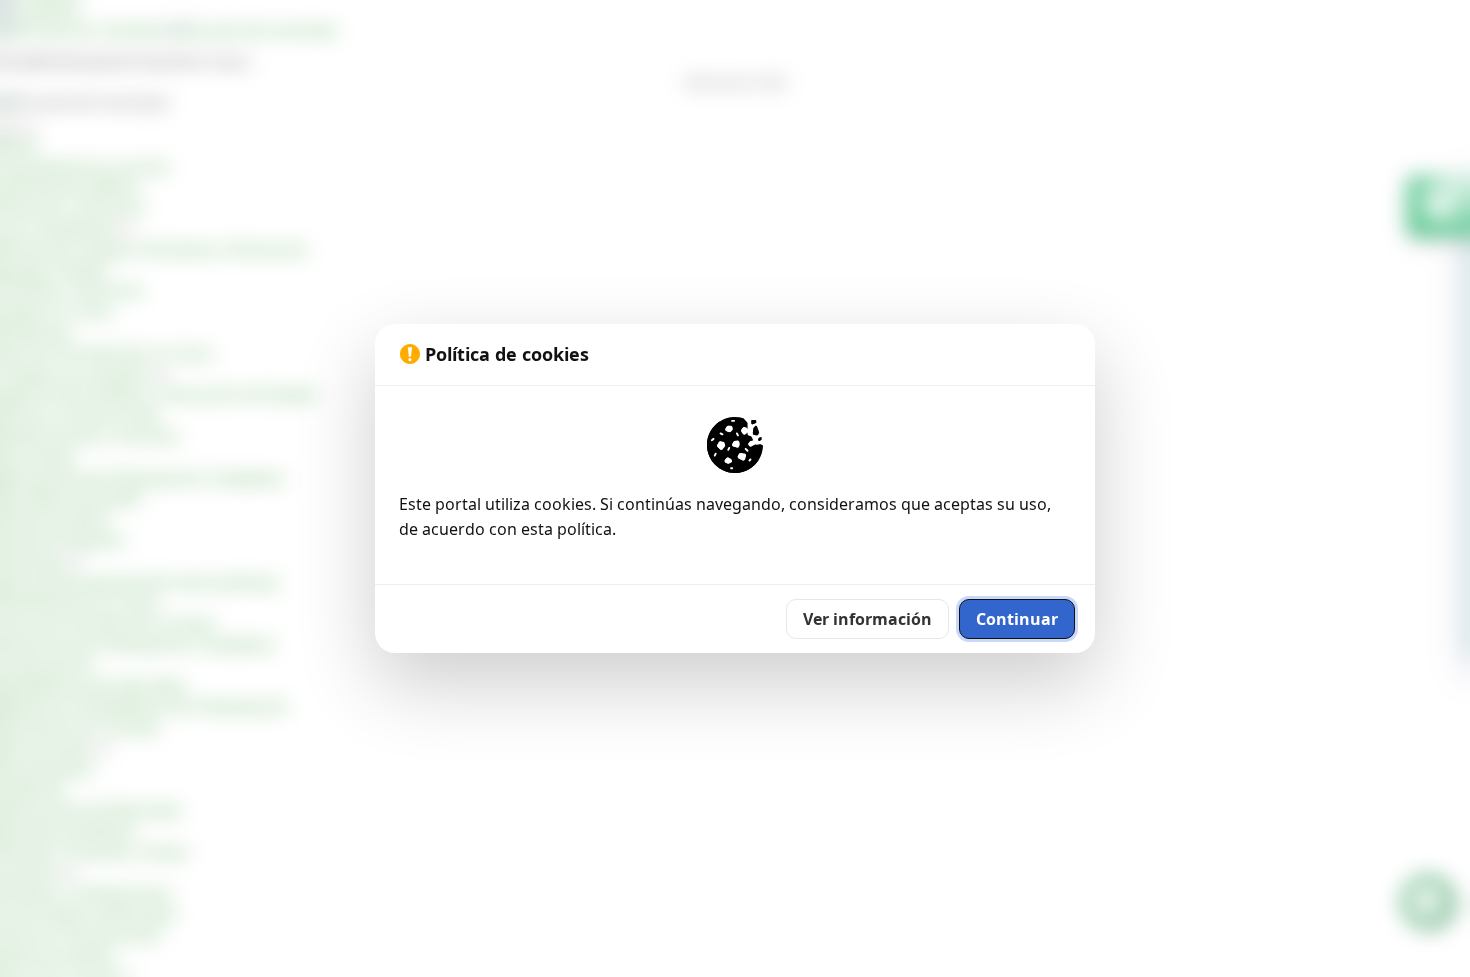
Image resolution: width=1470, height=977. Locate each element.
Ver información (867, 619)
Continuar (1017, 619)
